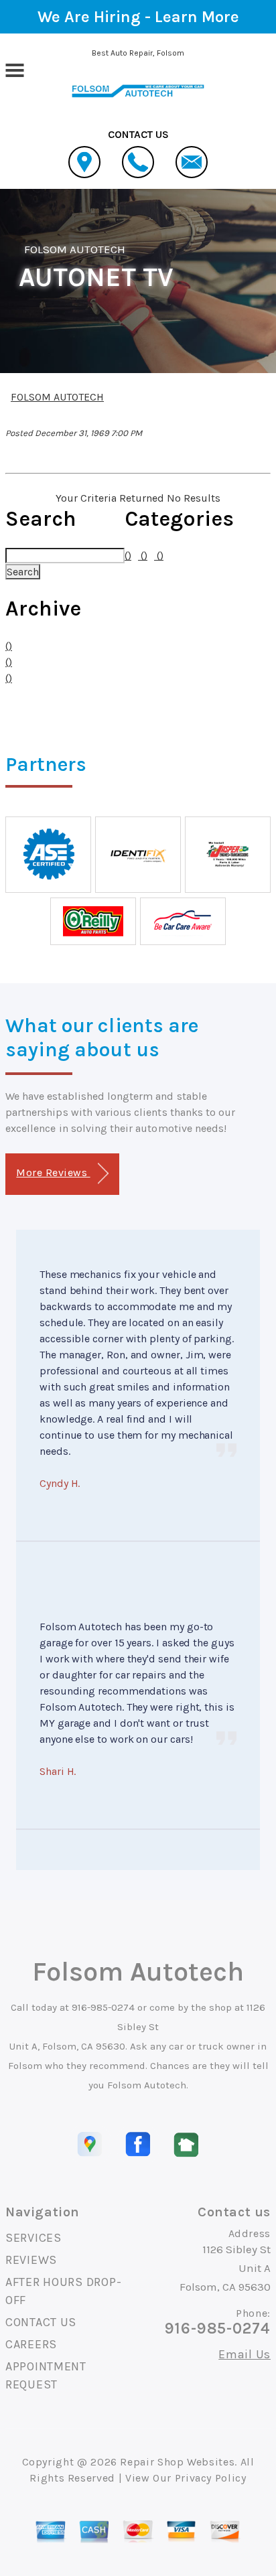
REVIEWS (31, 2260)
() (9, 646)
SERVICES (33, 2238)
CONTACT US (41, 2322)
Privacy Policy (211, 2478)
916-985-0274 (103, 2007)
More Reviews (53, 1172)
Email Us (245, 2354)
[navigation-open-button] (14, 69)
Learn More (197, 17)
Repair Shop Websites (177, 2462)
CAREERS (31, 2344)
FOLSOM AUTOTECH (75, 249)
